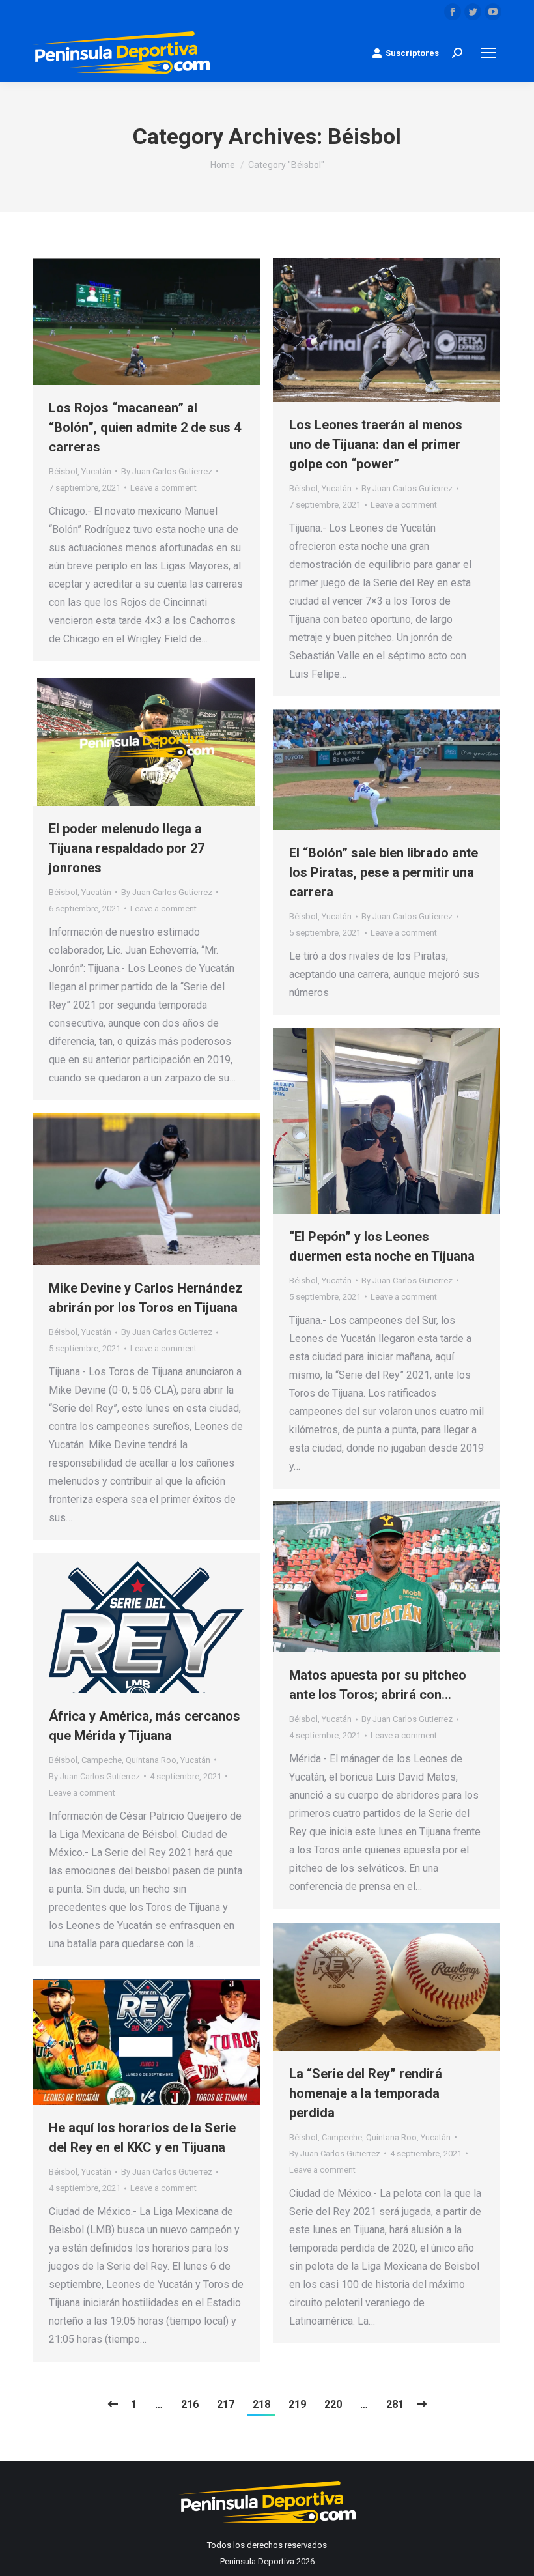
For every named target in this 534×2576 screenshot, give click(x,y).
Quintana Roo (151, 1760)
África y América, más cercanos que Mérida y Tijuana (145, 1726)
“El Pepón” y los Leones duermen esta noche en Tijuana (382, 1246)
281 (395, 2404)
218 (261, 2404)
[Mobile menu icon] (488, 53)
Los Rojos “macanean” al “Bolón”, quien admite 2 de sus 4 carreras (145, 427)
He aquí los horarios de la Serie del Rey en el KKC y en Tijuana (142, 2138)
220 (333, 2404)
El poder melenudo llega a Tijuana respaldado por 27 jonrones (127, 848)
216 (190, 2404)
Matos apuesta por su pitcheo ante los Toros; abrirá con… (378, 1685)
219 (297, 2404)
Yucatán (96, 471)
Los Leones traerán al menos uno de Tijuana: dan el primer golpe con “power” (376, 444)
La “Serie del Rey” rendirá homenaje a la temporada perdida (366, 2093)
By (167, 471)
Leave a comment (163, 488)
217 (226, 2404)
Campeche (102, 1760)
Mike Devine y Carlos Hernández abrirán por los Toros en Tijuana (146, 1298)
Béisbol (63, 471)
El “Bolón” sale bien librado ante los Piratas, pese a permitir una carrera (384, 872)
